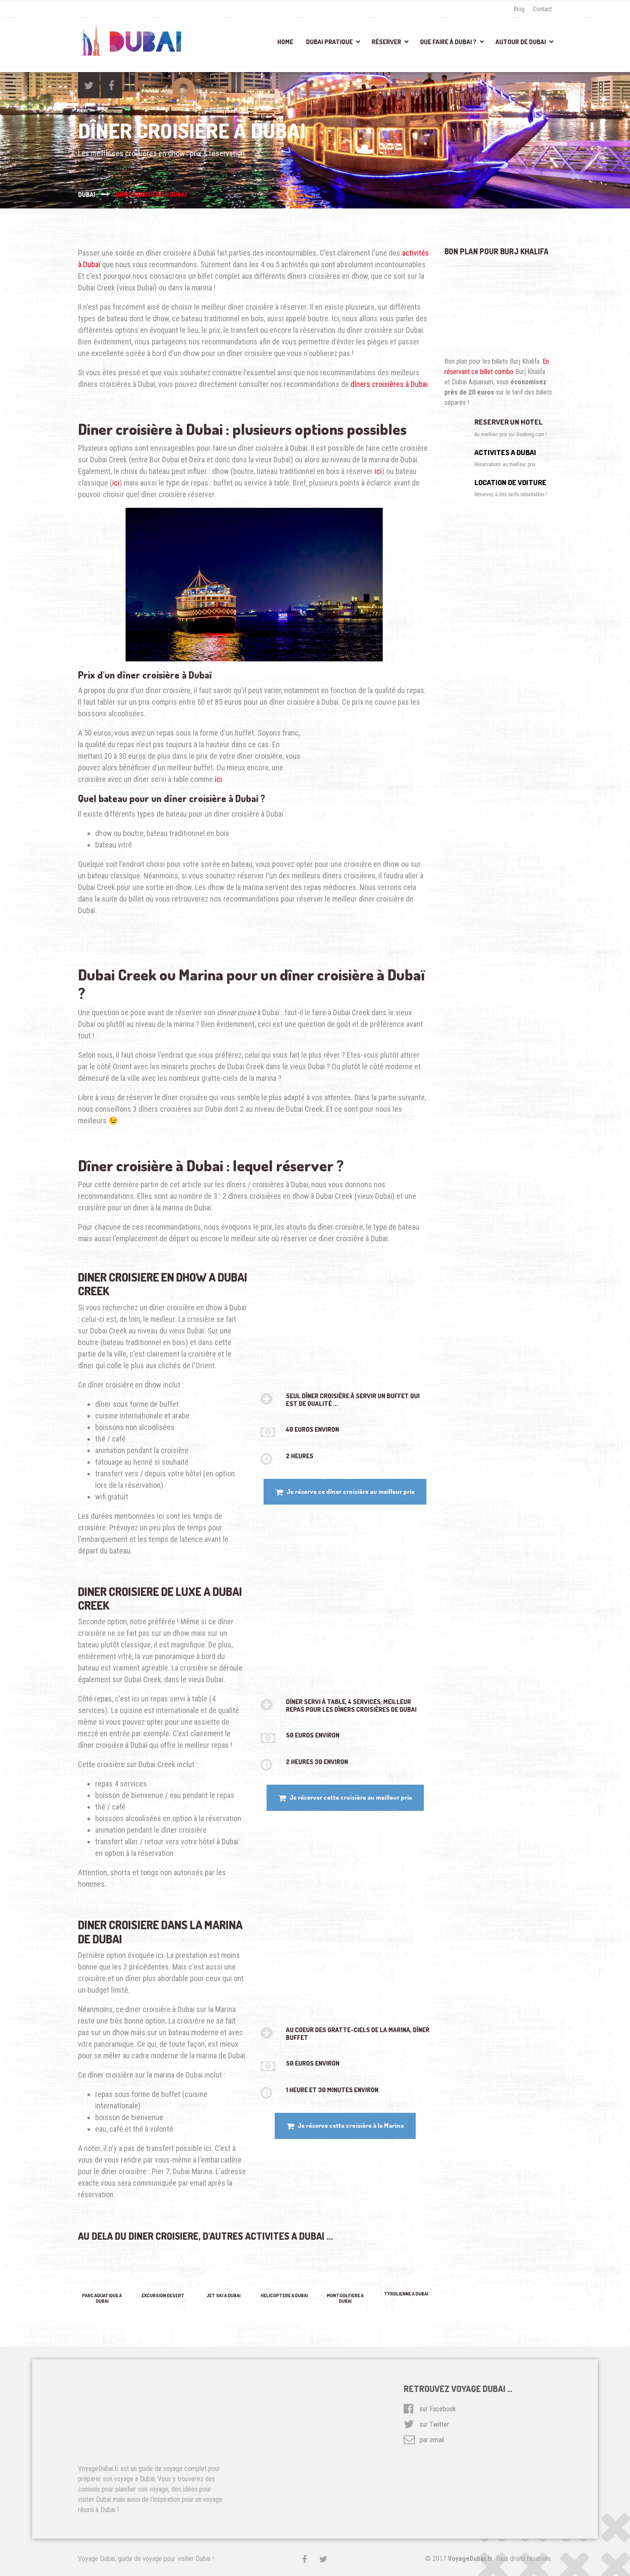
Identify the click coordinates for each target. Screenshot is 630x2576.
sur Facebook (438, 2409)
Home (285, 42)
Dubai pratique (329, 42)
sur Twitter (434, 2424)
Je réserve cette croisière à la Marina (351, 2125)
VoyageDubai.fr (470, 2559)
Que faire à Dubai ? (448, 42)
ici (378, 471)
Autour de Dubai (521, 42)
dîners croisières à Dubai (389, 384)
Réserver (386, 42)
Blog (519, 9)
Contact (542, 9)
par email (432, 2440)
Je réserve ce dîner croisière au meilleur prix (350, 1492)
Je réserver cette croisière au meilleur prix (351, 1797)
